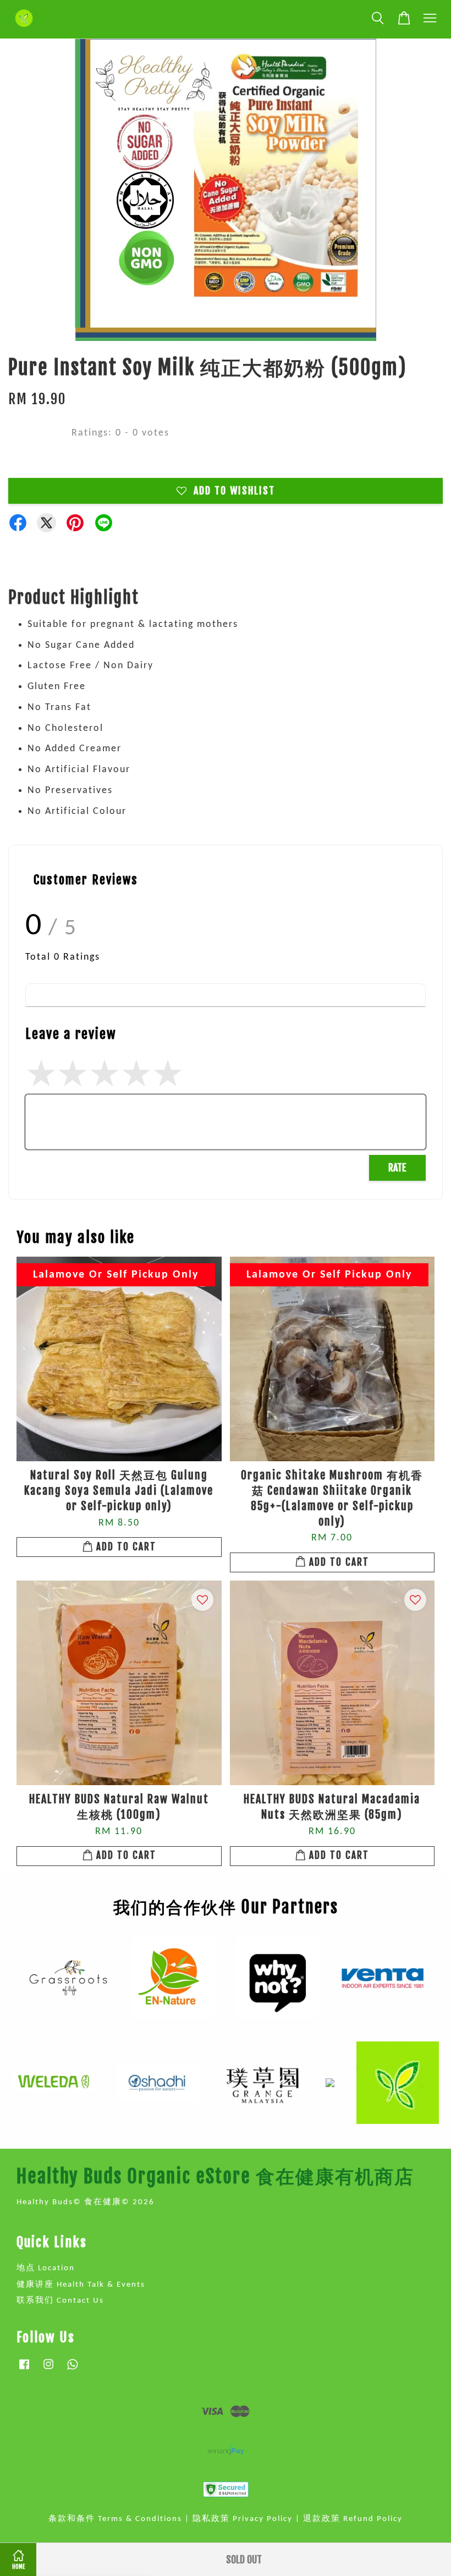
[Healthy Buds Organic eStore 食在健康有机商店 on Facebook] (24, 2370)
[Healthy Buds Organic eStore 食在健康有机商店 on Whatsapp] (73, 2370)
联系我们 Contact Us (60, 2301)
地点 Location (46, 2268)
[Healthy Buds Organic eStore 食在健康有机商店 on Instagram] (48, 2370)
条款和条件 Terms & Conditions (115, 2519)
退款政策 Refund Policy (353, 2519)
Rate (397, 1168)
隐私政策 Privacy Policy (243, 2519)
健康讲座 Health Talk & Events (81, 2285)
